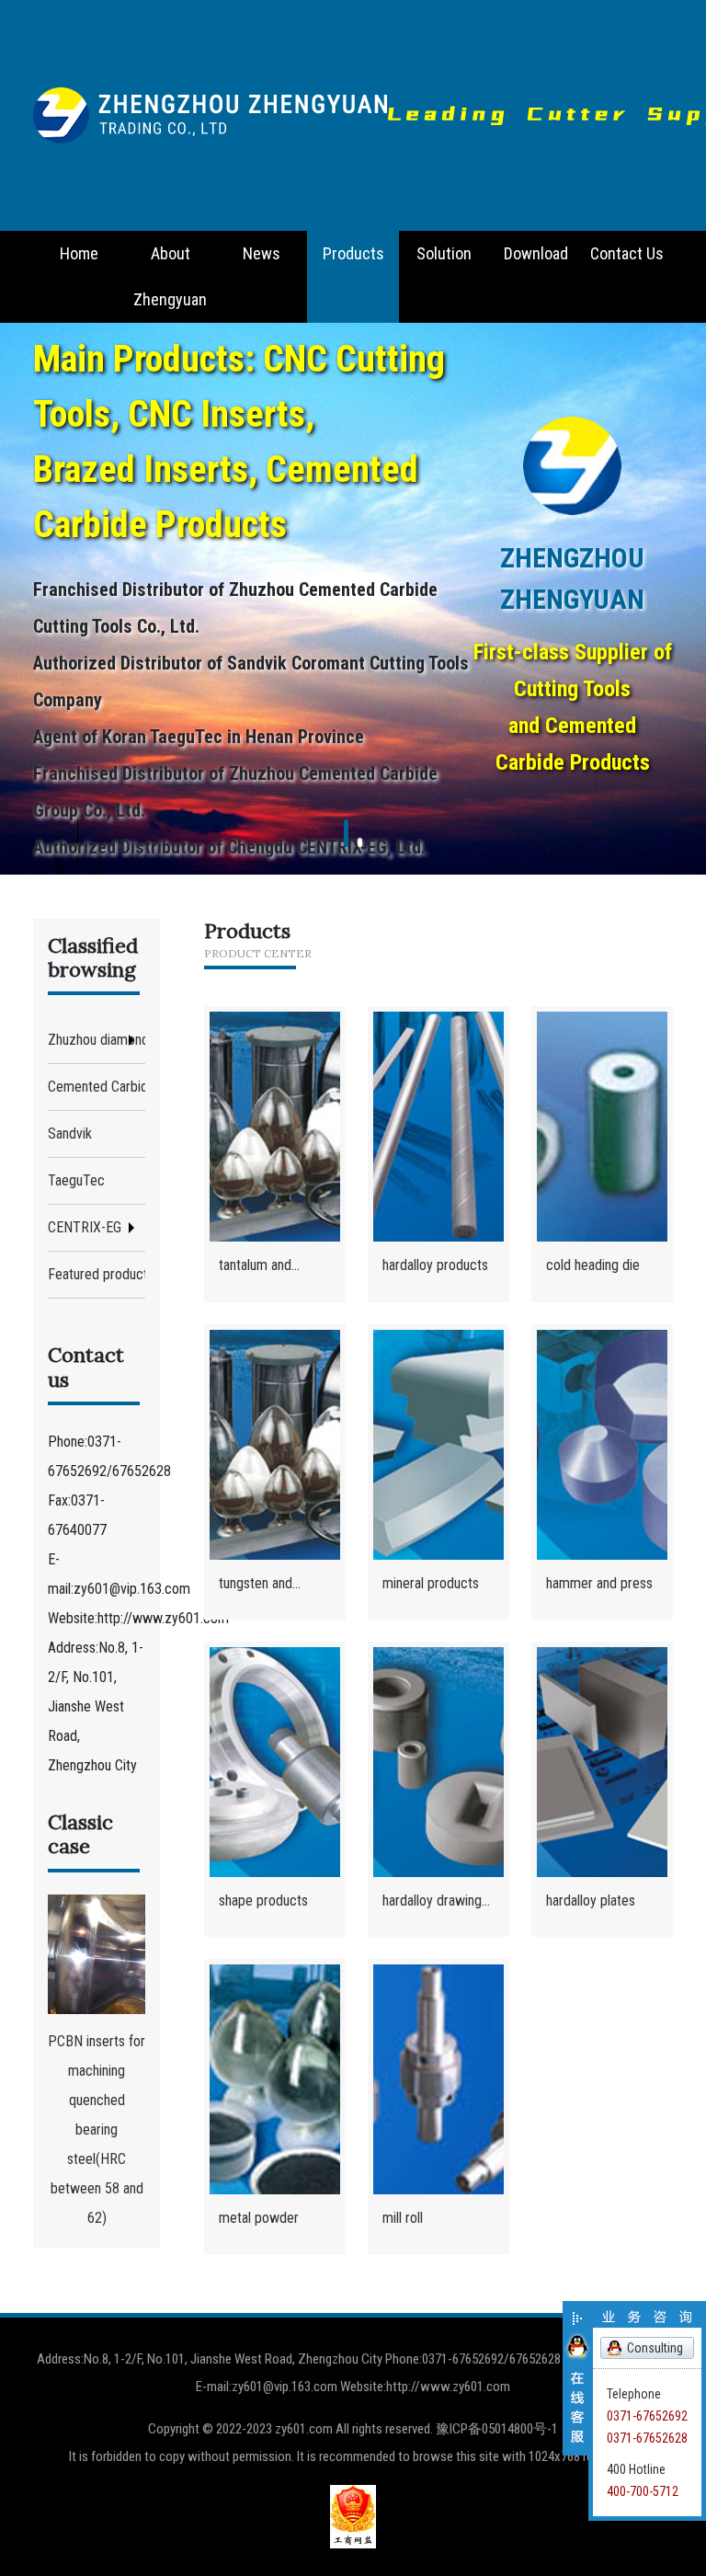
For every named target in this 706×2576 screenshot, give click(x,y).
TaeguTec (76, 1180)
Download (536, 253)
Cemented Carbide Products (97, 1087)
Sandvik (70, 1133)
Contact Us (627, 253)
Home (79, 253)
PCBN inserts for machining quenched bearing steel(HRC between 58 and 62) (97, 2129)
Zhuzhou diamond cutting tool (97, 1040)
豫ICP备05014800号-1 (497, 2429)
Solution (444, 253)
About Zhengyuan (170, 276)
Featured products (97, 1274)
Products (353, 253)
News (262, 253)
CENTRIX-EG (85, 1227)
